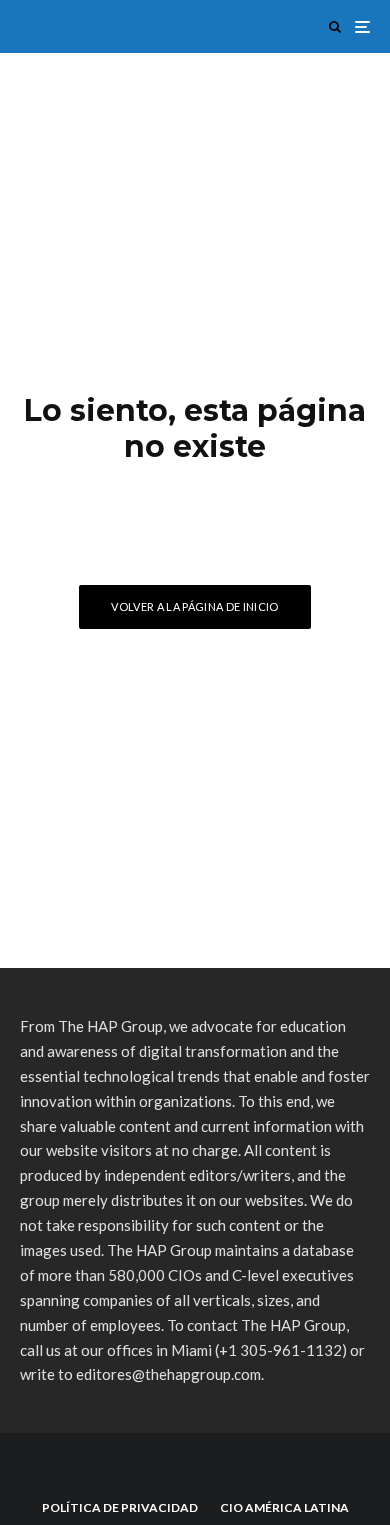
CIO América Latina (284, 1507)
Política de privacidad (120, 1507)
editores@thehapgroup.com (168, 1374)
